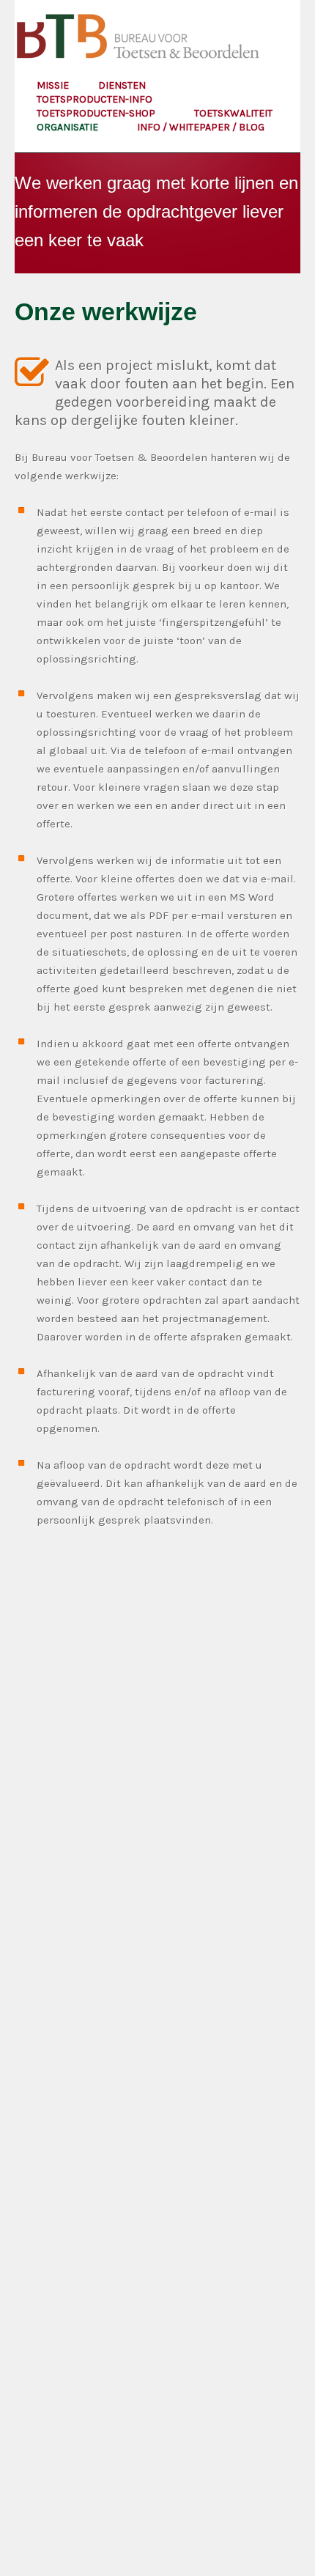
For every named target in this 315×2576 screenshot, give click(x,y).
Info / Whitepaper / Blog (201, 127)
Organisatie (68, 127)
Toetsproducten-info (96, 99)
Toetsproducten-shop (97, 113)
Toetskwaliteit (234, 113)
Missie (53, 85)
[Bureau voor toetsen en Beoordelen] (140, 41)
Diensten (123, 85)
